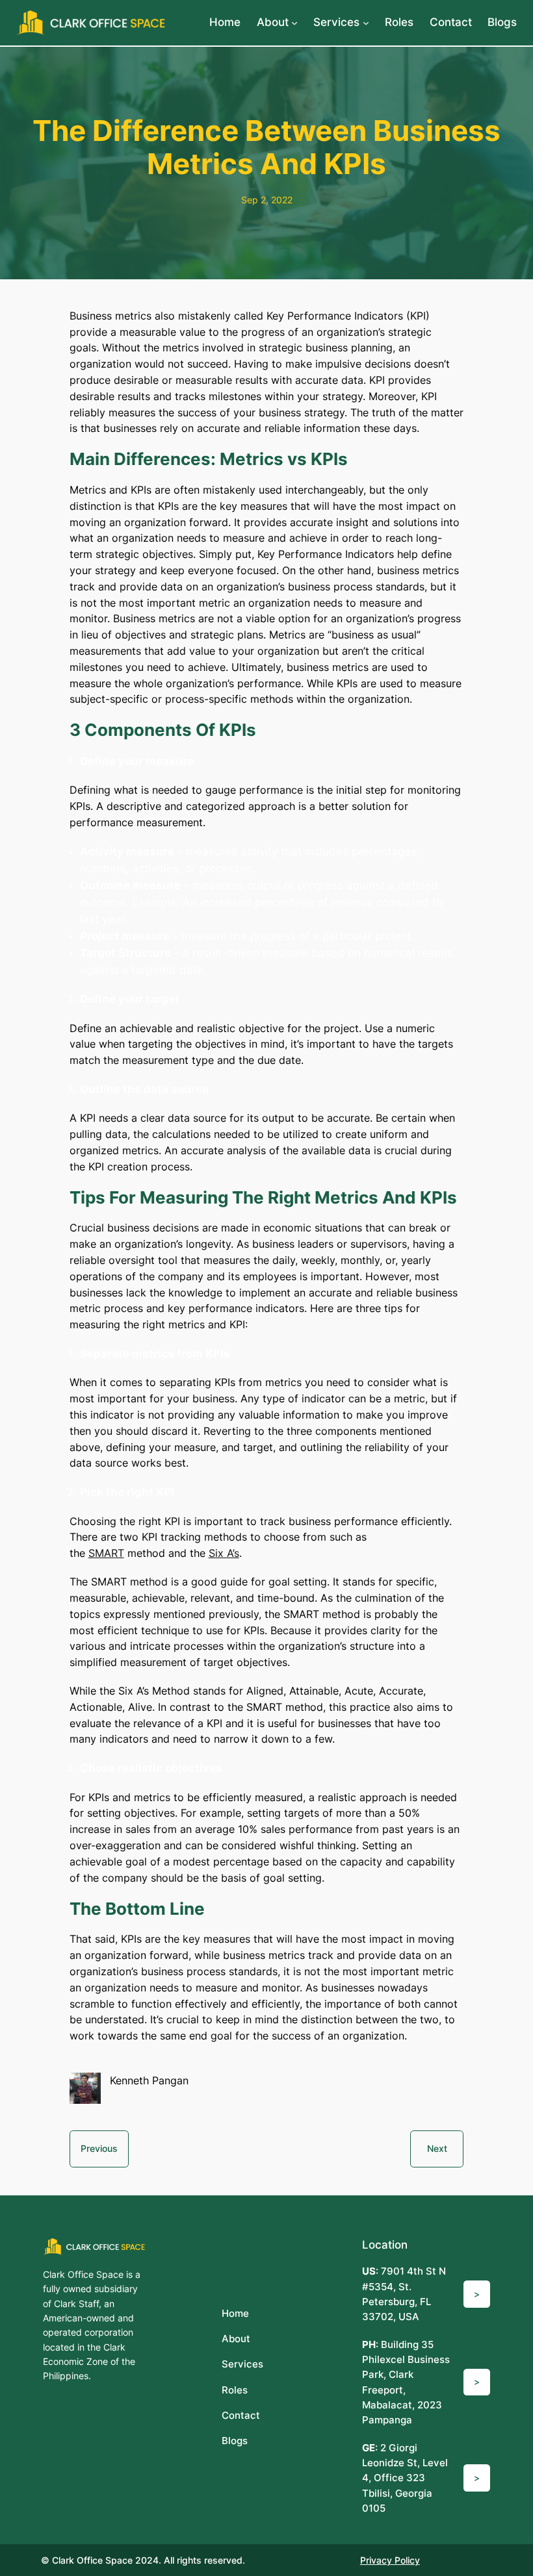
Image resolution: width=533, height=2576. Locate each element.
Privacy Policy (390, 2560)
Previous (99, 2148)
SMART (106, 1553)
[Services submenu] (366, 23)
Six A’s (224, 1553)
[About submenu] (294, 23)
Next (437, 2148)
